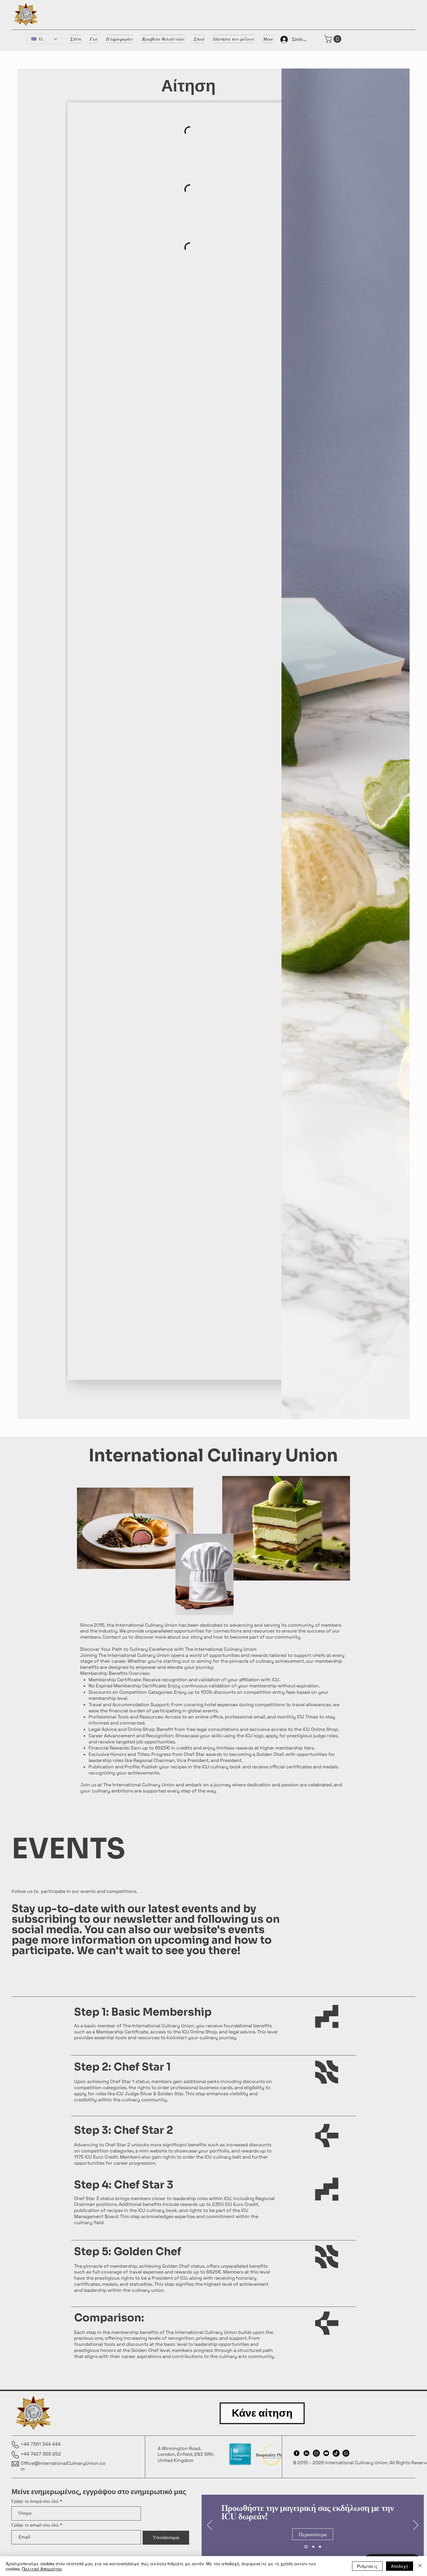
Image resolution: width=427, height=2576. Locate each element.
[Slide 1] (305, 2547)
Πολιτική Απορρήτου (42, 2569)
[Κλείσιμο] (420, 2566)
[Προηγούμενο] (210, 2525)
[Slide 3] (320, 2547)
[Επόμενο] (416, 2525)
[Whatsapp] (346, 2453)
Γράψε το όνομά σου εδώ (35, 2501)
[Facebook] (297, 2453)
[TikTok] (336, 2453)
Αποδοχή (400, 2566)
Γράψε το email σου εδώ (35, 2525)
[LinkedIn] (306, 2453)
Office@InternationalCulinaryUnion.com (63, 2466)
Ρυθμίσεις (367, 2566)
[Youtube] (326, 2453)
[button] (334, 39)
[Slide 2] (313, 2547)
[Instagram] (316, 2453)
